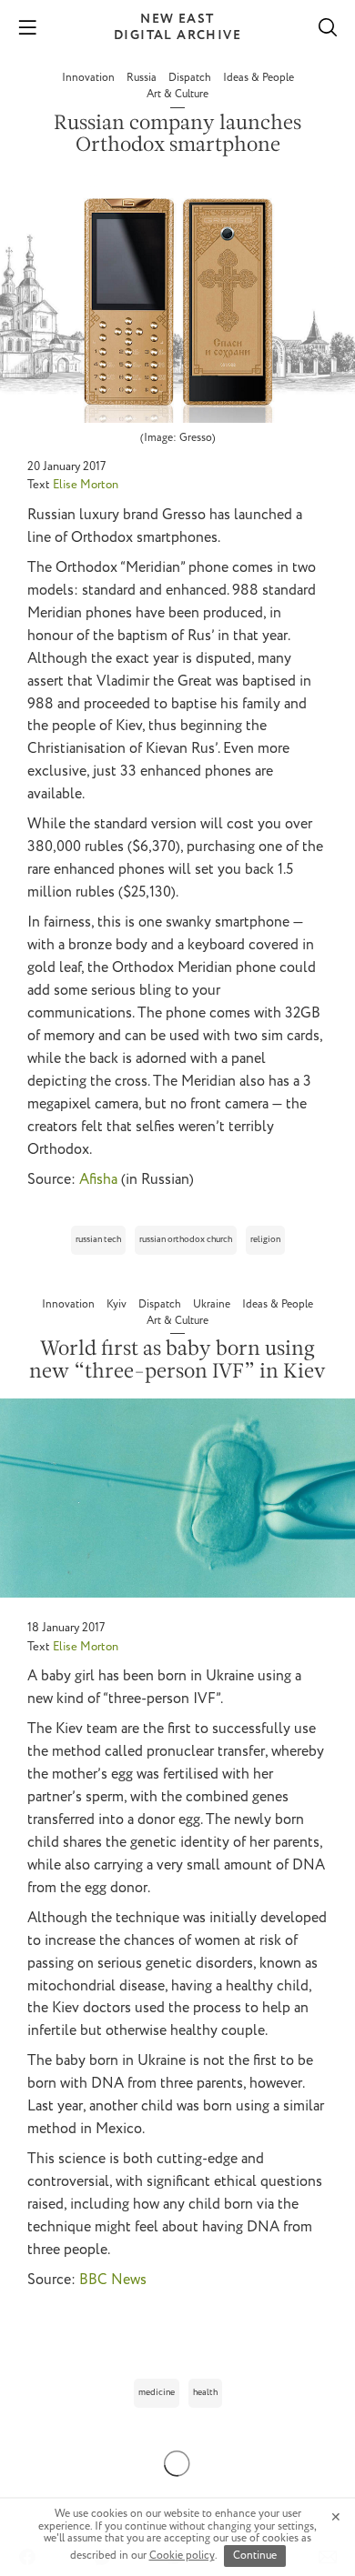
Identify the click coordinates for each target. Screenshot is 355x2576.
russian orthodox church (186, 1240)
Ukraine (213, 1304)
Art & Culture (177, 94)
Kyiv (118, 1304)
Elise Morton (86, 485)
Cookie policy (182, 2556)
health (205, 2393)
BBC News (113, 2280)
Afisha (98, 1180)
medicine (157, 2393)
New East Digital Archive (177, 27)
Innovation (90, 78)
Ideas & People (259, 78)
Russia (143, 78)
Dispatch (191, 78)
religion (265, 1240)
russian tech (98, 1240)
